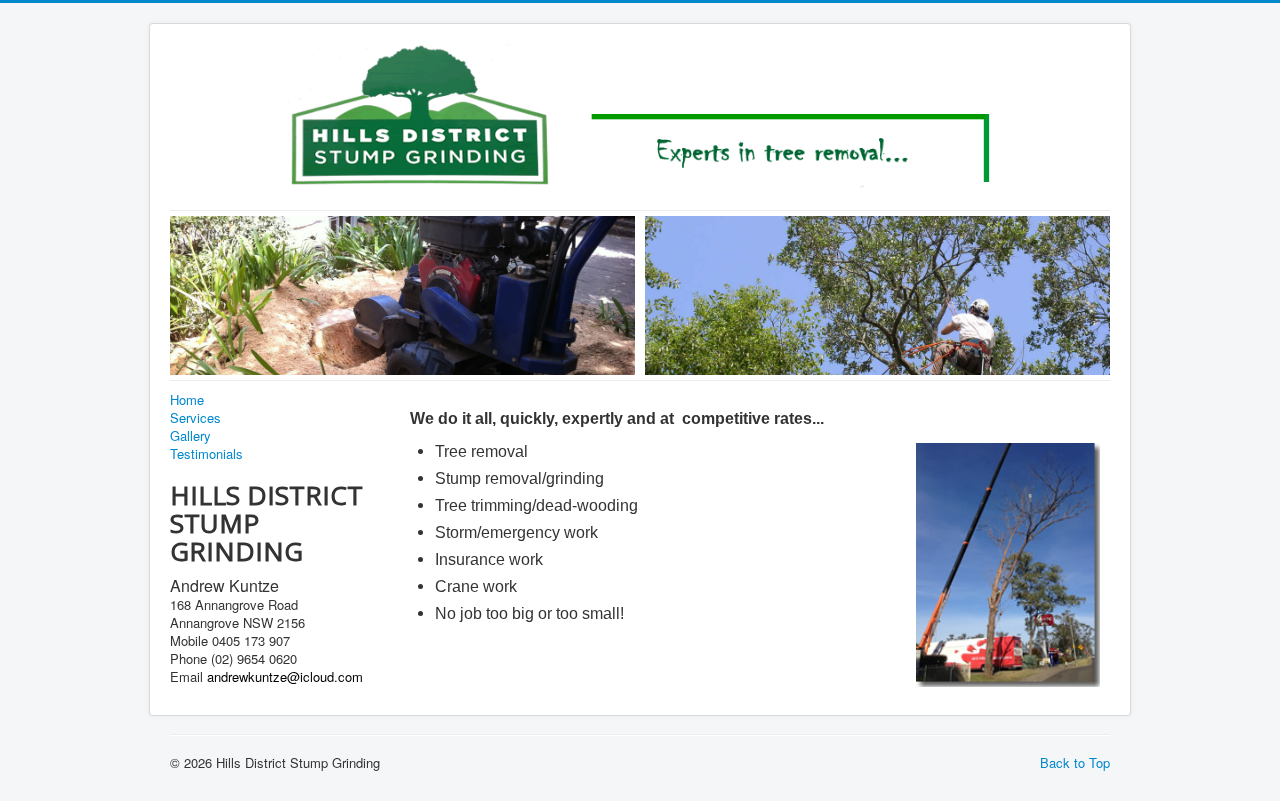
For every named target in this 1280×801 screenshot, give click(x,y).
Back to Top (1075, 762)
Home (187, 400)
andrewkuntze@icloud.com (285, 676)
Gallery (190, 436)
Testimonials (206, 454)
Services (195, 418)
